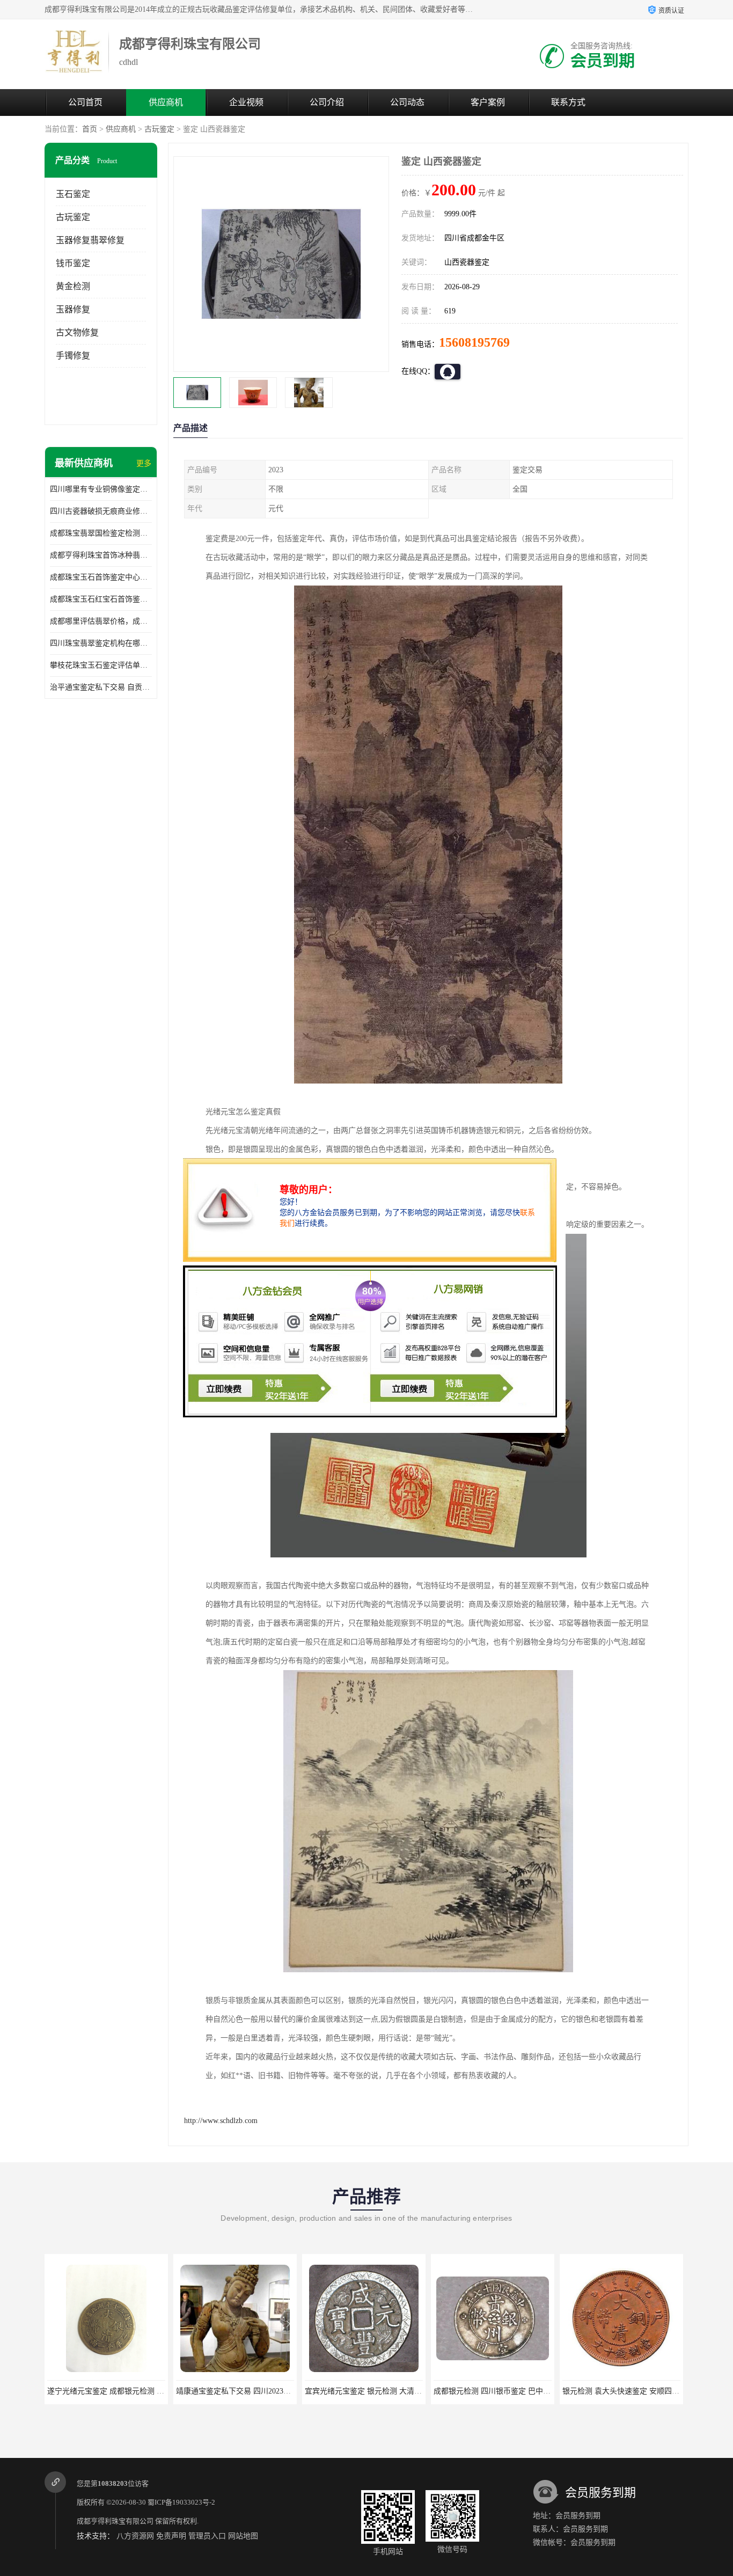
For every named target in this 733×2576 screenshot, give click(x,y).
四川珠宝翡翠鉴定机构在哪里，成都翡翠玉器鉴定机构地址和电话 (101, 643)
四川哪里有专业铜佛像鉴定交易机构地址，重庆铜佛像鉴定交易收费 (101, 489)
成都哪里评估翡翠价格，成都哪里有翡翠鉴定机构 (101, 621)
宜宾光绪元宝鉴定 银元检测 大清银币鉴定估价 (354, 2391)
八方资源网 (135, 2536)
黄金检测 (73, 286)
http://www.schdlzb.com (221, 2121)
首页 (90, 129)
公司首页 (85, 102)
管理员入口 (207, 2536)
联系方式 (568, 102)
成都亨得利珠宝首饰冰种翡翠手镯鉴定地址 (101, 555)
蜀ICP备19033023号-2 (181, 2502)
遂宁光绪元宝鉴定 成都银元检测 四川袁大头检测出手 (107, 2391)
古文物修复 (77, 332)
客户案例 (488, 102)
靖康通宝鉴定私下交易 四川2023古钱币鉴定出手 (228, 2391)
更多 (144, 463)
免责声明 (171, 2536)
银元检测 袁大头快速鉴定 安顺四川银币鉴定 (607, 2391)
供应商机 (166, 102)
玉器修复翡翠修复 (90, 240)
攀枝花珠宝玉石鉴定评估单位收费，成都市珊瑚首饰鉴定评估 (101, 665)
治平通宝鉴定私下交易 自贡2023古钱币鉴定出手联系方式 (101, 687)
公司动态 (407, 102)
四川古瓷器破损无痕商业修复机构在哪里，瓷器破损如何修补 (101, 511)
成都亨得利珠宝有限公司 (115, 2521)
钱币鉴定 (73, 263)
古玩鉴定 (159, 129)
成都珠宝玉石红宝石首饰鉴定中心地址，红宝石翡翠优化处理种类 (101, 599)
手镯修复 (73, 356)
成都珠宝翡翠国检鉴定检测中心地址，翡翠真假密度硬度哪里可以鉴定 (101, 533)
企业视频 (246, 102)
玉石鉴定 (73, 194)
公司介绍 (327, 102)
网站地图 (243, 2536)
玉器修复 (73, 309)
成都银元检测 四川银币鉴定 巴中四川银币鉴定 (482, 2391)
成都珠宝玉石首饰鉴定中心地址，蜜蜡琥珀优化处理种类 (101, 577)
